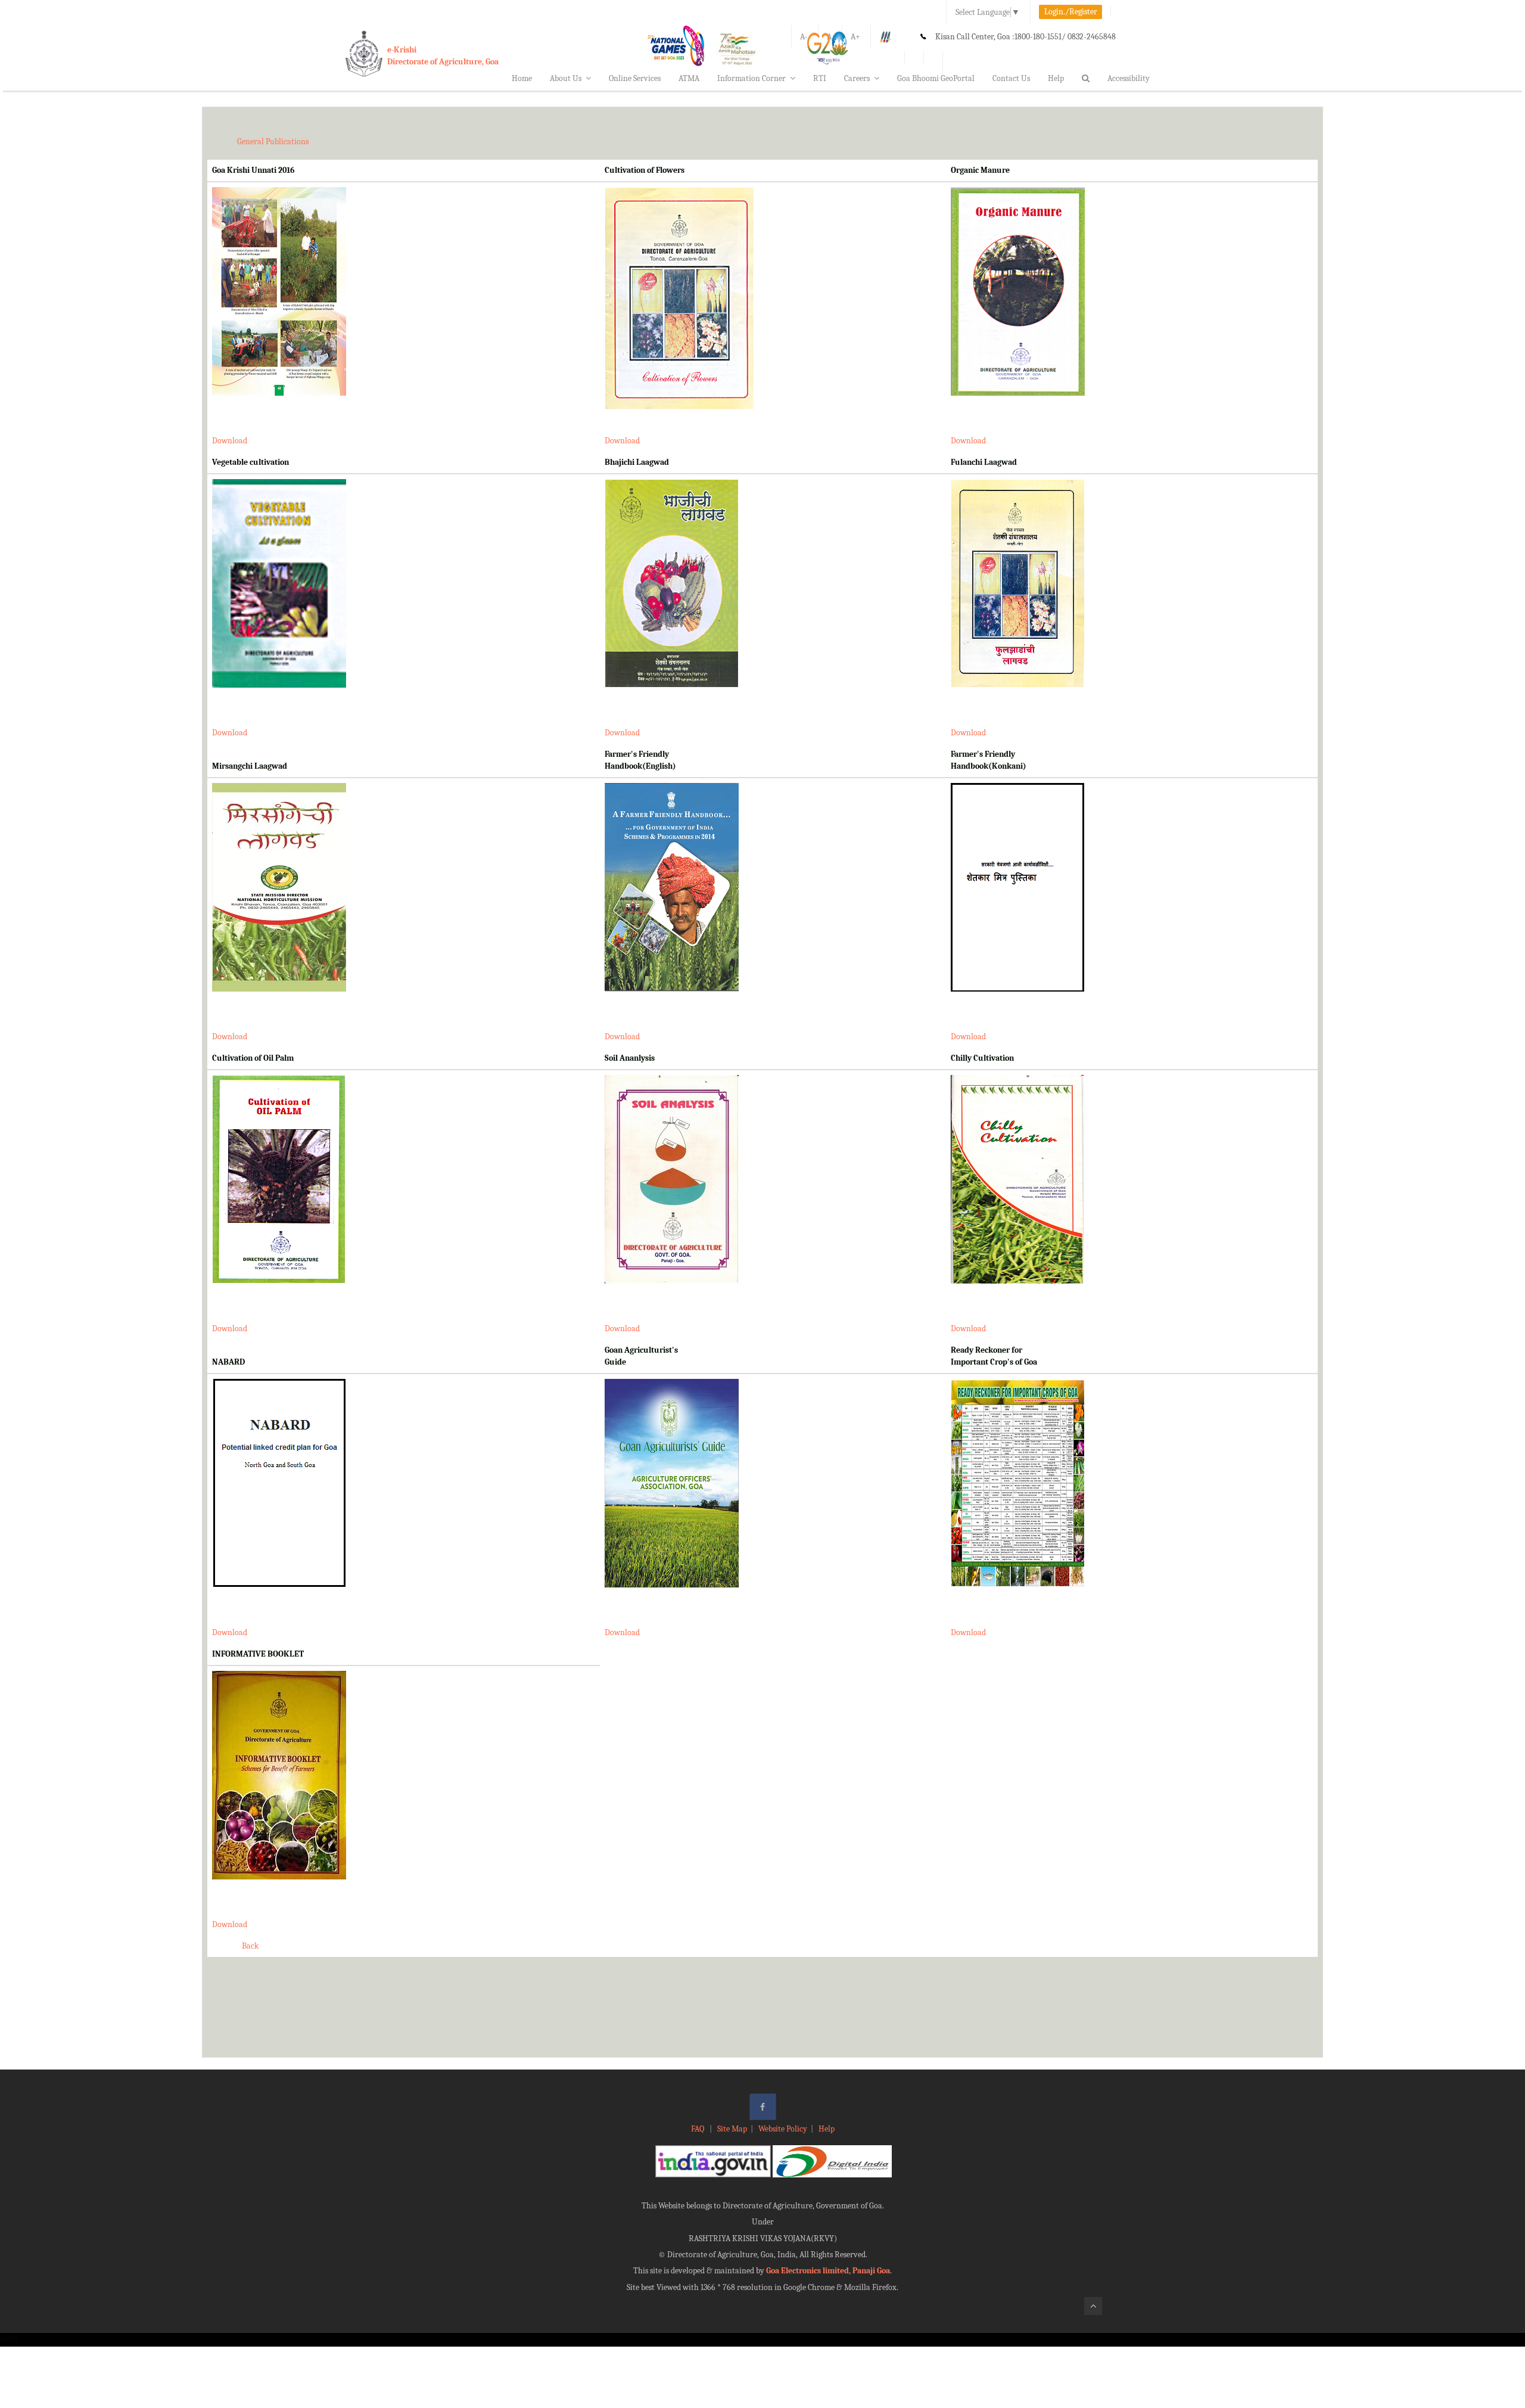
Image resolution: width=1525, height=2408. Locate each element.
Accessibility (1129, 78)
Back (250, 1946)
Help (1056, 78)
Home (522, 78)
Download (230, 441)
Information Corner (751, 78)
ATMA (689, 78)
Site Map (732, 2129)
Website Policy (783, 2129)
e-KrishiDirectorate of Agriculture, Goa (443, 56)
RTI (820, 78)
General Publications (273, 142)
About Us (566, 78)
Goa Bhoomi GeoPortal (936, 78)
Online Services (635, 78)
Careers (857, 78)
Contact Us (1011, 78)
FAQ (698, 2129)
